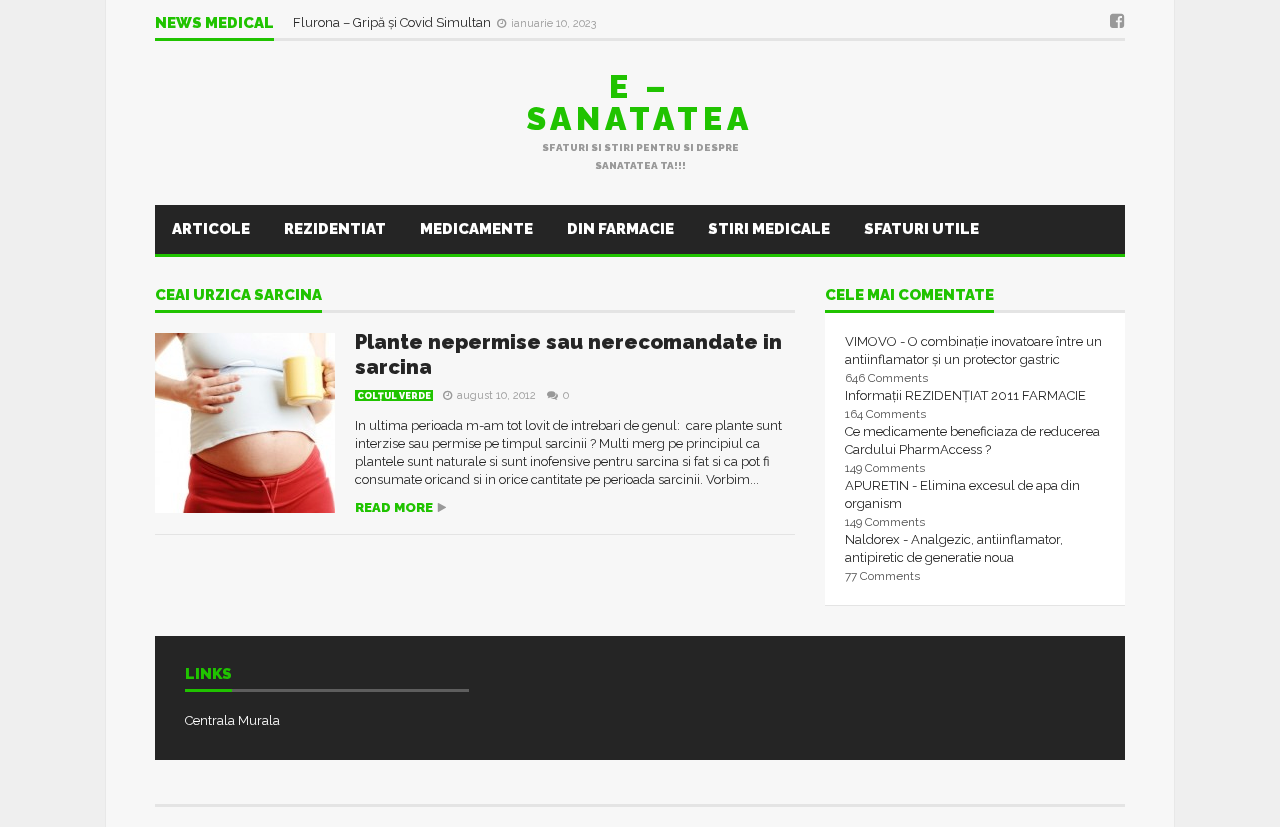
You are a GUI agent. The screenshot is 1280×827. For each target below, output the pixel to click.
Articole (211, 229)
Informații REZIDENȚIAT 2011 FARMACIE (965, 395)
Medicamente (476, 229)
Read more (394, 507)
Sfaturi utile (921, 229)
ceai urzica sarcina (238, 296)
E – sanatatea (640, 102)
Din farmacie (620, 229)
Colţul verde (394, 396)
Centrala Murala (232, 720)
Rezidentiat (335, 229)
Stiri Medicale (769, 229)
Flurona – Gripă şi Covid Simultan (393, 22)
